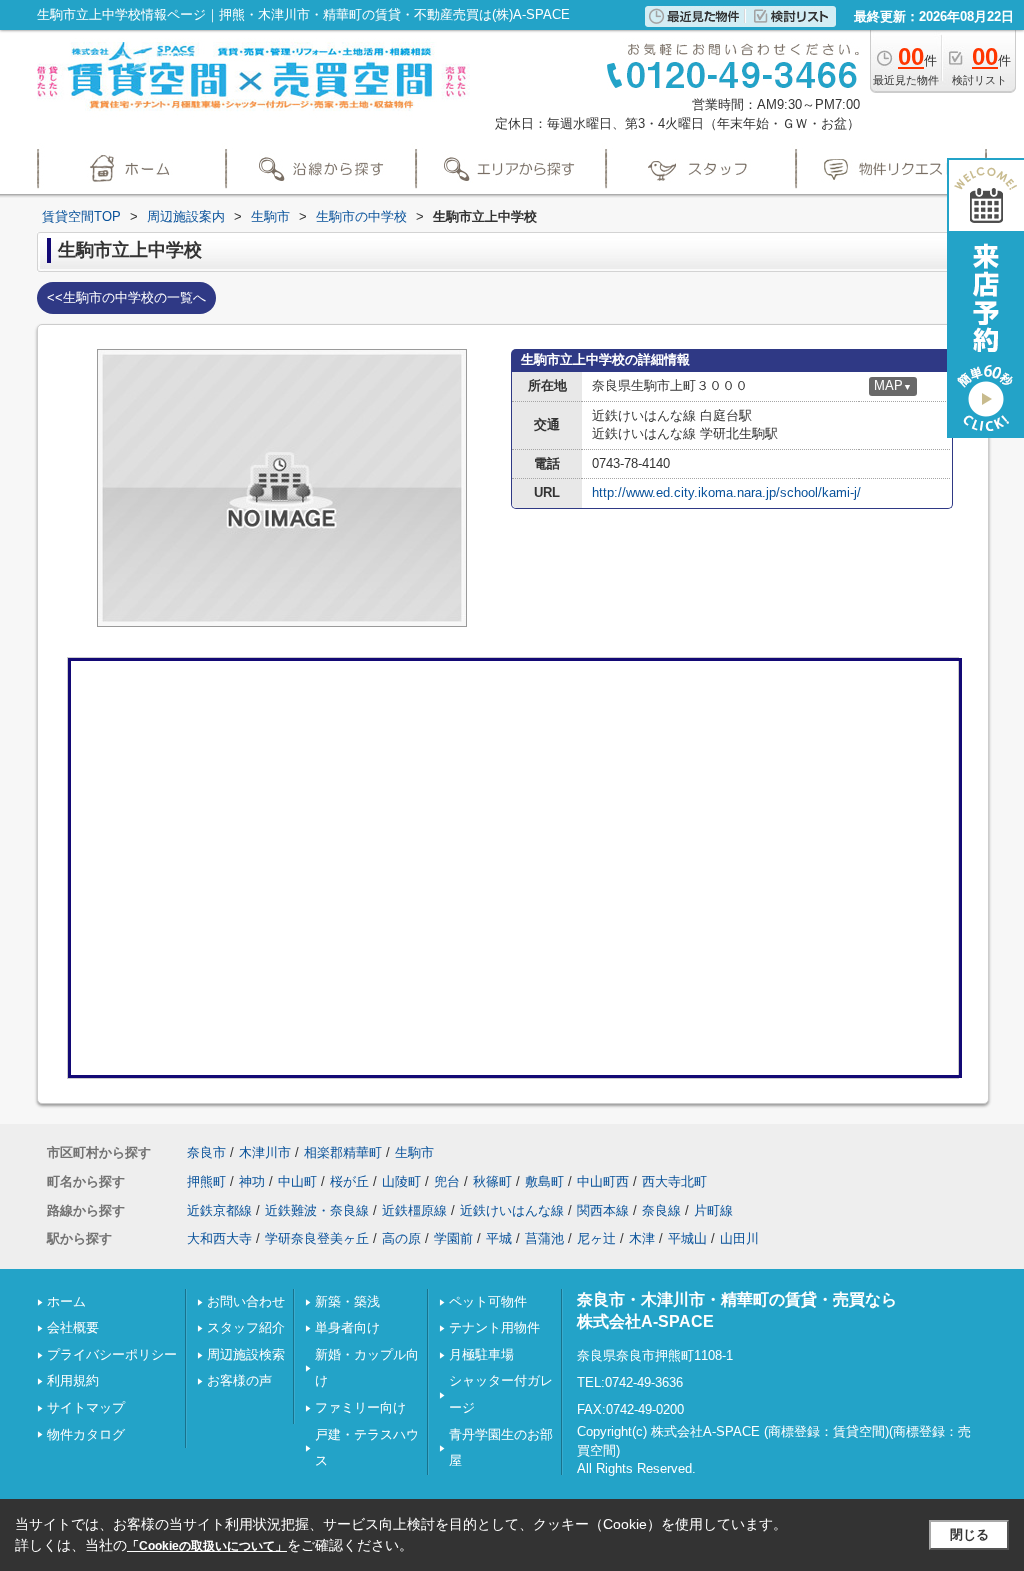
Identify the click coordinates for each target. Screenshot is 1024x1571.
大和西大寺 (219, 1238)
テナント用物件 (494, 1327)
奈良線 (661, 1210)
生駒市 (414, 1152)
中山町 (297, 1181)
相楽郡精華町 (343, 1152)
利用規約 (73, 1380)
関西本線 (603, 1210)
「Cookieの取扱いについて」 (207, 1546)
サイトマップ (86, 1407)
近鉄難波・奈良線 (317, 1210)
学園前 (453, 1238)
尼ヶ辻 (596, 1238)
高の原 (401, 1238)
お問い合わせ (246, 1301)
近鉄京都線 (219, 1210)
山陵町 (401, 1181)
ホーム (66, 1301)
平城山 (687, 1238)
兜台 (447, 1181)
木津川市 (265, 1152)
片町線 (713, 1210)
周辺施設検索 (246, 1354)
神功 (252, 1181)
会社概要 (73, 1327)
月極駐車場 (481, 1354)
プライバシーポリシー (112, 1354)
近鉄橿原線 (414, 1210)
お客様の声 (239, 1380)
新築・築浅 (347, 1301)
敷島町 (544, 1181)
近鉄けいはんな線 (512, 1210)
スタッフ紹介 (246, 1327)
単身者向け (347, 1327)
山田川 (739, 1238)
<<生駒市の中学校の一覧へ (126, 297)
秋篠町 (492, 1181)
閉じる (969, 1534)
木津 (642, 1238)
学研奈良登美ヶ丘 (317, 1238)
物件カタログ (86, 1434)
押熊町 (206, 1181)
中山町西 (603, 1181)
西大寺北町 (674, 1181)
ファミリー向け (360, 1407)
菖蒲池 (544, 1238)
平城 (499, 1238)
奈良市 (206, 1152)
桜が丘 (349, 1181)
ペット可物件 (488, 1301)
